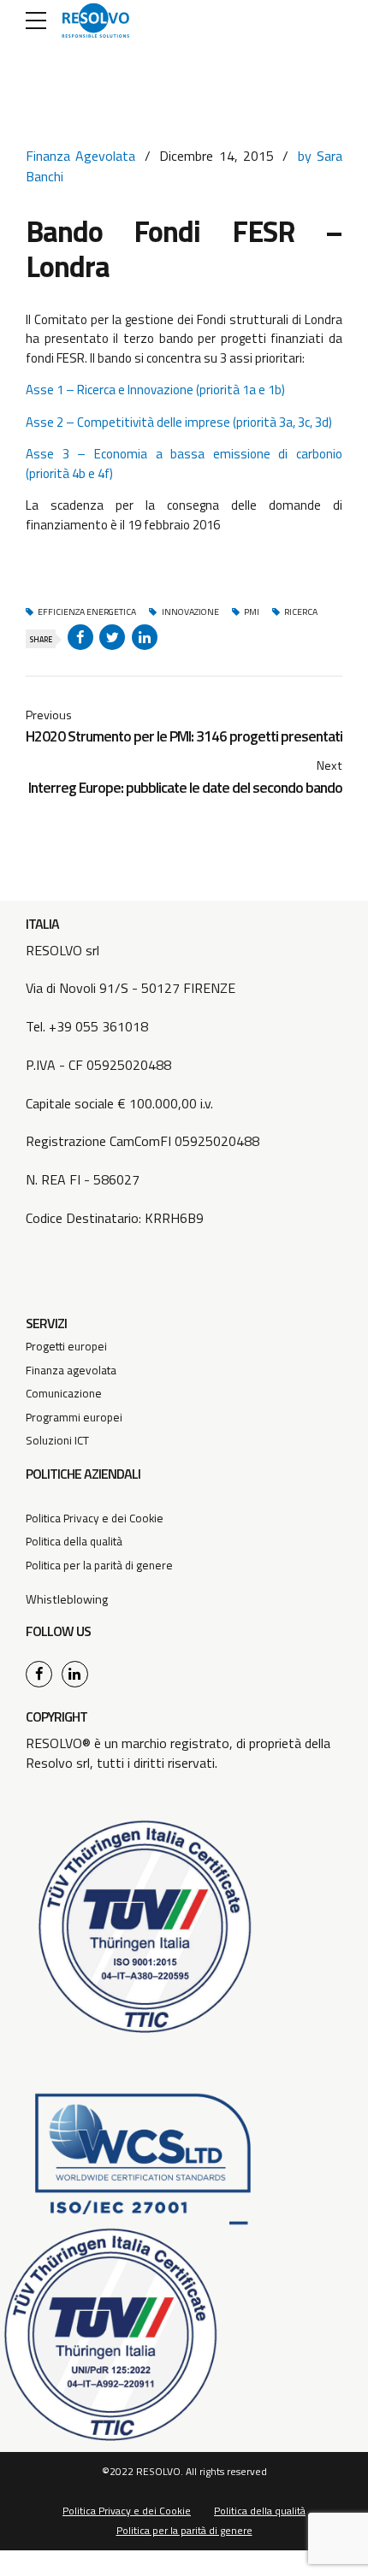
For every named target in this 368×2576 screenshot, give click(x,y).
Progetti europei (66, 1346)
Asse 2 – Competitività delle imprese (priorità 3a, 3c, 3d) (179, 422)
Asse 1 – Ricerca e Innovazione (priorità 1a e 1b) (155, 390)
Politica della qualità (74, 1541)
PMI (252, 612)
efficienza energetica (87, 612)
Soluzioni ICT (57, 1440)
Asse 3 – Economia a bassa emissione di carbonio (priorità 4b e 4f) (184, 464)
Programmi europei (74, 1417)
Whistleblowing (67, 1599)
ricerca (301, 612)
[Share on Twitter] (112, 637)
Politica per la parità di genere (99, 1565)
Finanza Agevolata (80, 156)
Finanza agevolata (71, 1370)
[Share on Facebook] (80, 637)
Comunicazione (64, 1393)
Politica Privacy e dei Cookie (95, 1518)
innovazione (190, 612)
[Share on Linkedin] (145, 637)
